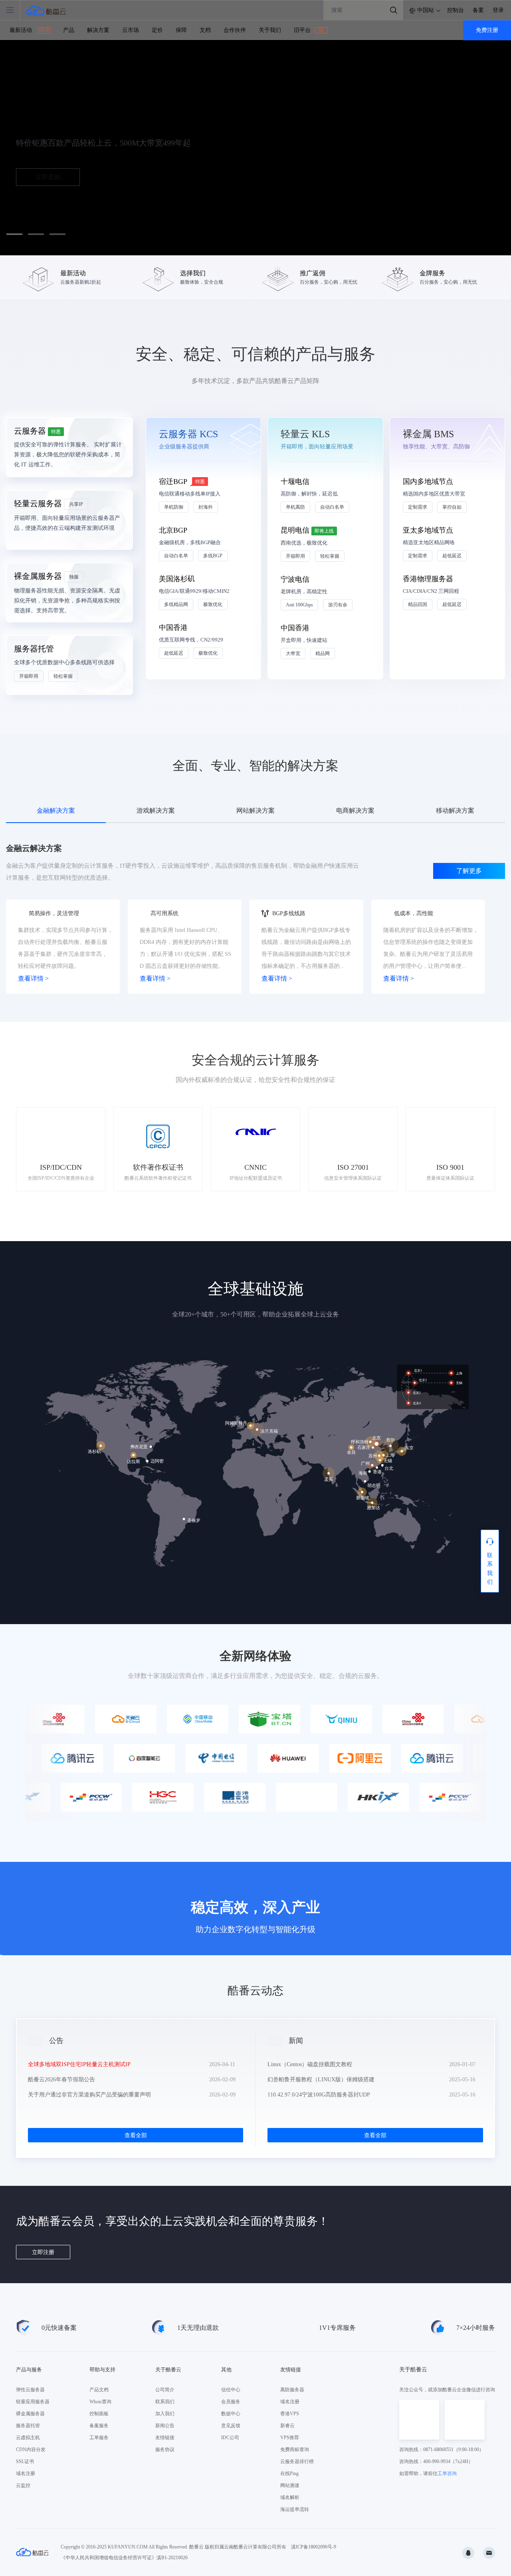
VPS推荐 (290, 2438)
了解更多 (469, 871)
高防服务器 (292, 2390)
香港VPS (290, 2414)
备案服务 (99, 2426)
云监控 (23, 2485)
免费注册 (487, 30)
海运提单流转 (295, 2509)
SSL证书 (25, 2462)
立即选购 (48, 177)
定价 (157, 30)
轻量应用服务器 (33, 2402)
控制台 (456, 10)
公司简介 (165, 2390)
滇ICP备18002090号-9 (314, 2547)
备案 (478, 10)
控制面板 (99, 2414)
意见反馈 (231, 2426)
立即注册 (43, 2252)
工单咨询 (447, 2473)
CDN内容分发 (31, 2450)
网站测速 (290, 2485)
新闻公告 (165, 2426)
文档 (205, 30)
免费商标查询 (295, 2450)
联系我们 (165, 2402)
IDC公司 (230, 2438)
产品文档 (99, 2390)
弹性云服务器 (30, 2390)
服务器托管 (28, 2426)
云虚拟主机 (28, 2438)
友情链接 (165, 2438)
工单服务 (99, 2438)
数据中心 (231, 2414)
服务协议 (165, 2450)
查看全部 (136, 2135)
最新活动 (29, 30)
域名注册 (26, 2473)
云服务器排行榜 (297, 2462)
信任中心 (231, 2390)
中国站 (426, 10)
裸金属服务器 (30, 2414)
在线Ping (289, 2473)
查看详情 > (33, 978)
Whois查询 (100, 2402)
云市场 (131, 30)
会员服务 (231, 2402)
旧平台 (309, 30)
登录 (498, 10)
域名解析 (290, 2497)
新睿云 (287, 2426)
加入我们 (165, 2414)
